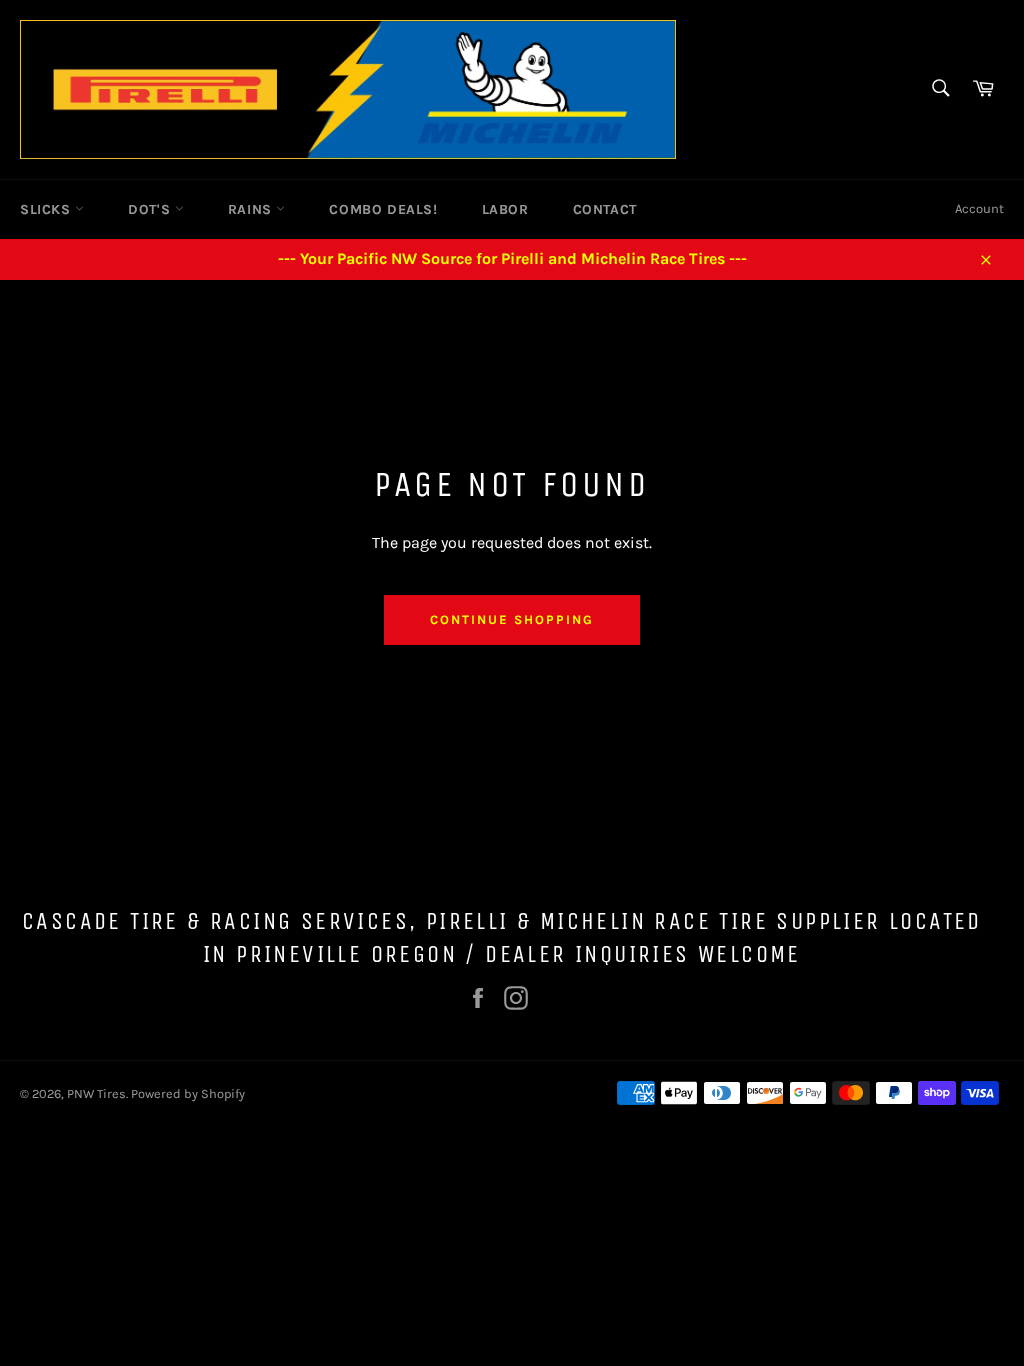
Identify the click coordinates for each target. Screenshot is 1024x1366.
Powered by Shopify (188, 1093)
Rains (252, 209)
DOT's (151, 209)
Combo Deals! (383, 209)
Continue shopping (511, 619)
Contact (605, 209)
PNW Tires (96, 1093)
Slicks (47, 209)
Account (979, 208)
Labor (505, 209)
